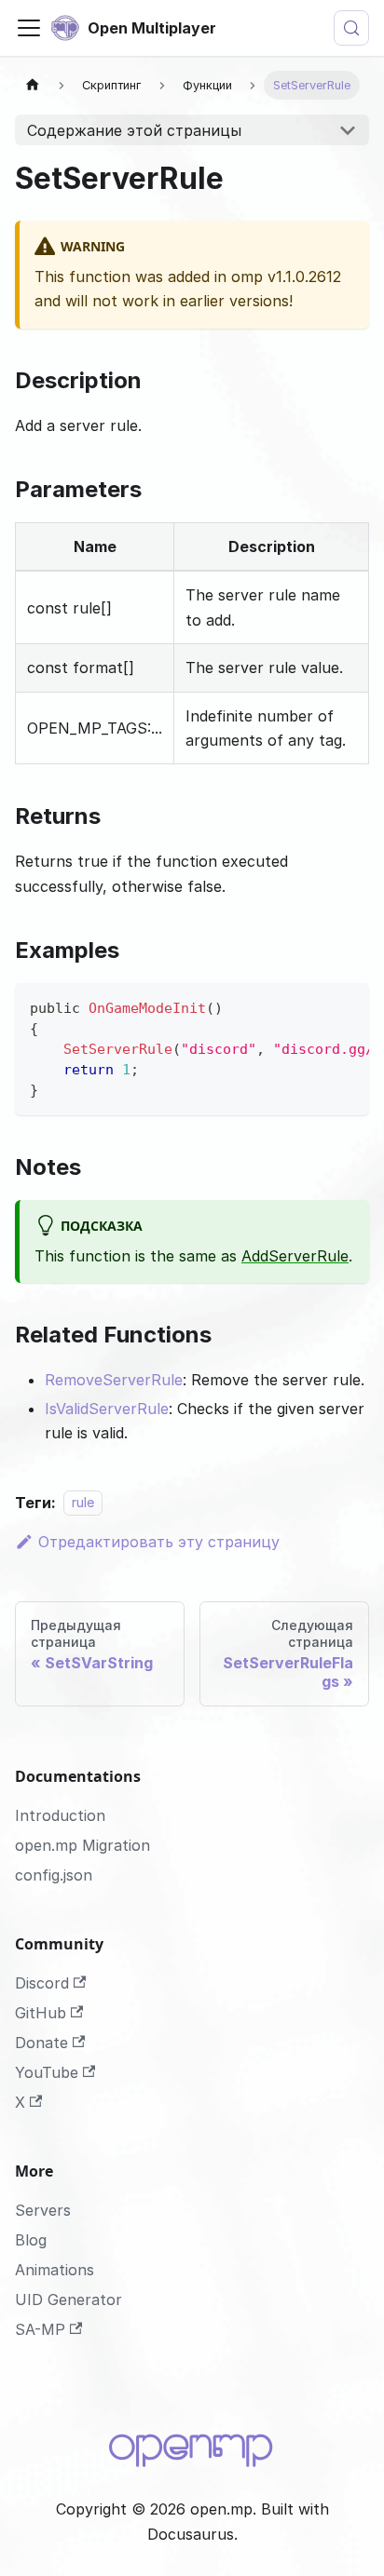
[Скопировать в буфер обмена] (346, 1006)
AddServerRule (295, 1256)
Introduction (60, 1815)
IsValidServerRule (107, 1409)
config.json (54, 1875)
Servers (43, 2210)
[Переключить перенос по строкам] (312, 1006)
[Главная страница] (33, 85)
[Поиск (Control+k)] (351, 28)
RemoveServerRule (114, 1380)
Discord (42, 1983)
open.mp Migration (82, 1845)
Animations (55, 2270)
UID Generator (69, 2300)
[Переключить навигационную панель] (29, 28)
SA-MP (40, 2329)
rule (83, 1503)
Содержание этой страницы (134, 130)
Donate (41, 2043)
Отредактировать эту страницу (159, 1542)
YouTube (47, 2072)
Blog (31, 2240)
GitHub (41, 2013)
